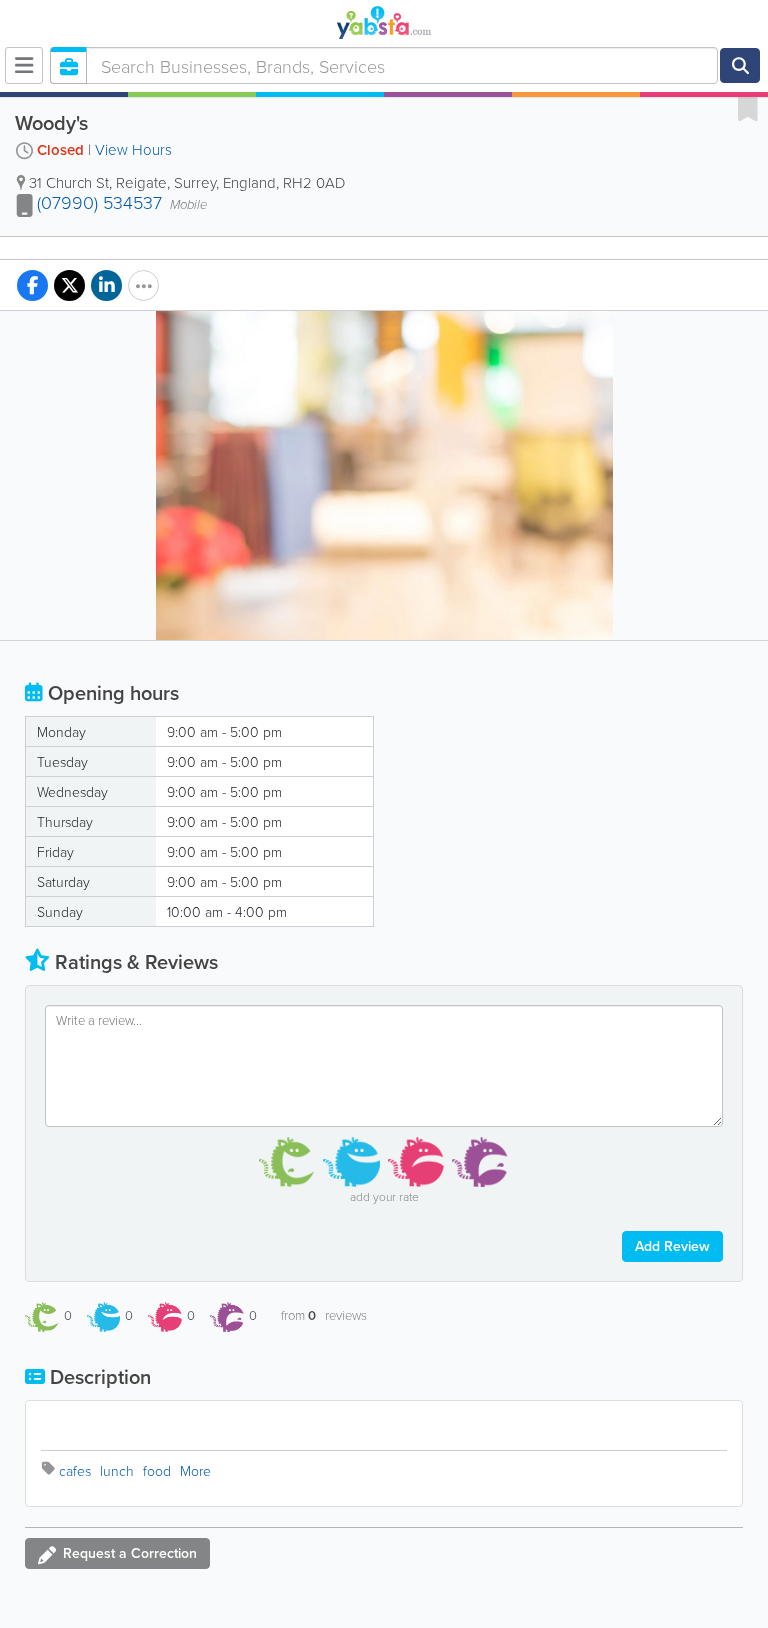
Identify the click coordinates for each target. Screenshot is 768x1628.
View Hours (133, 149)
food (157, 1470)
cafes (75, 1470)
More (195, 1470)
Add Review (672, 1246)
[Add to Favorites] (748, 108)
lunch (117, 1470)
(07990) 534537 (99, 202)
